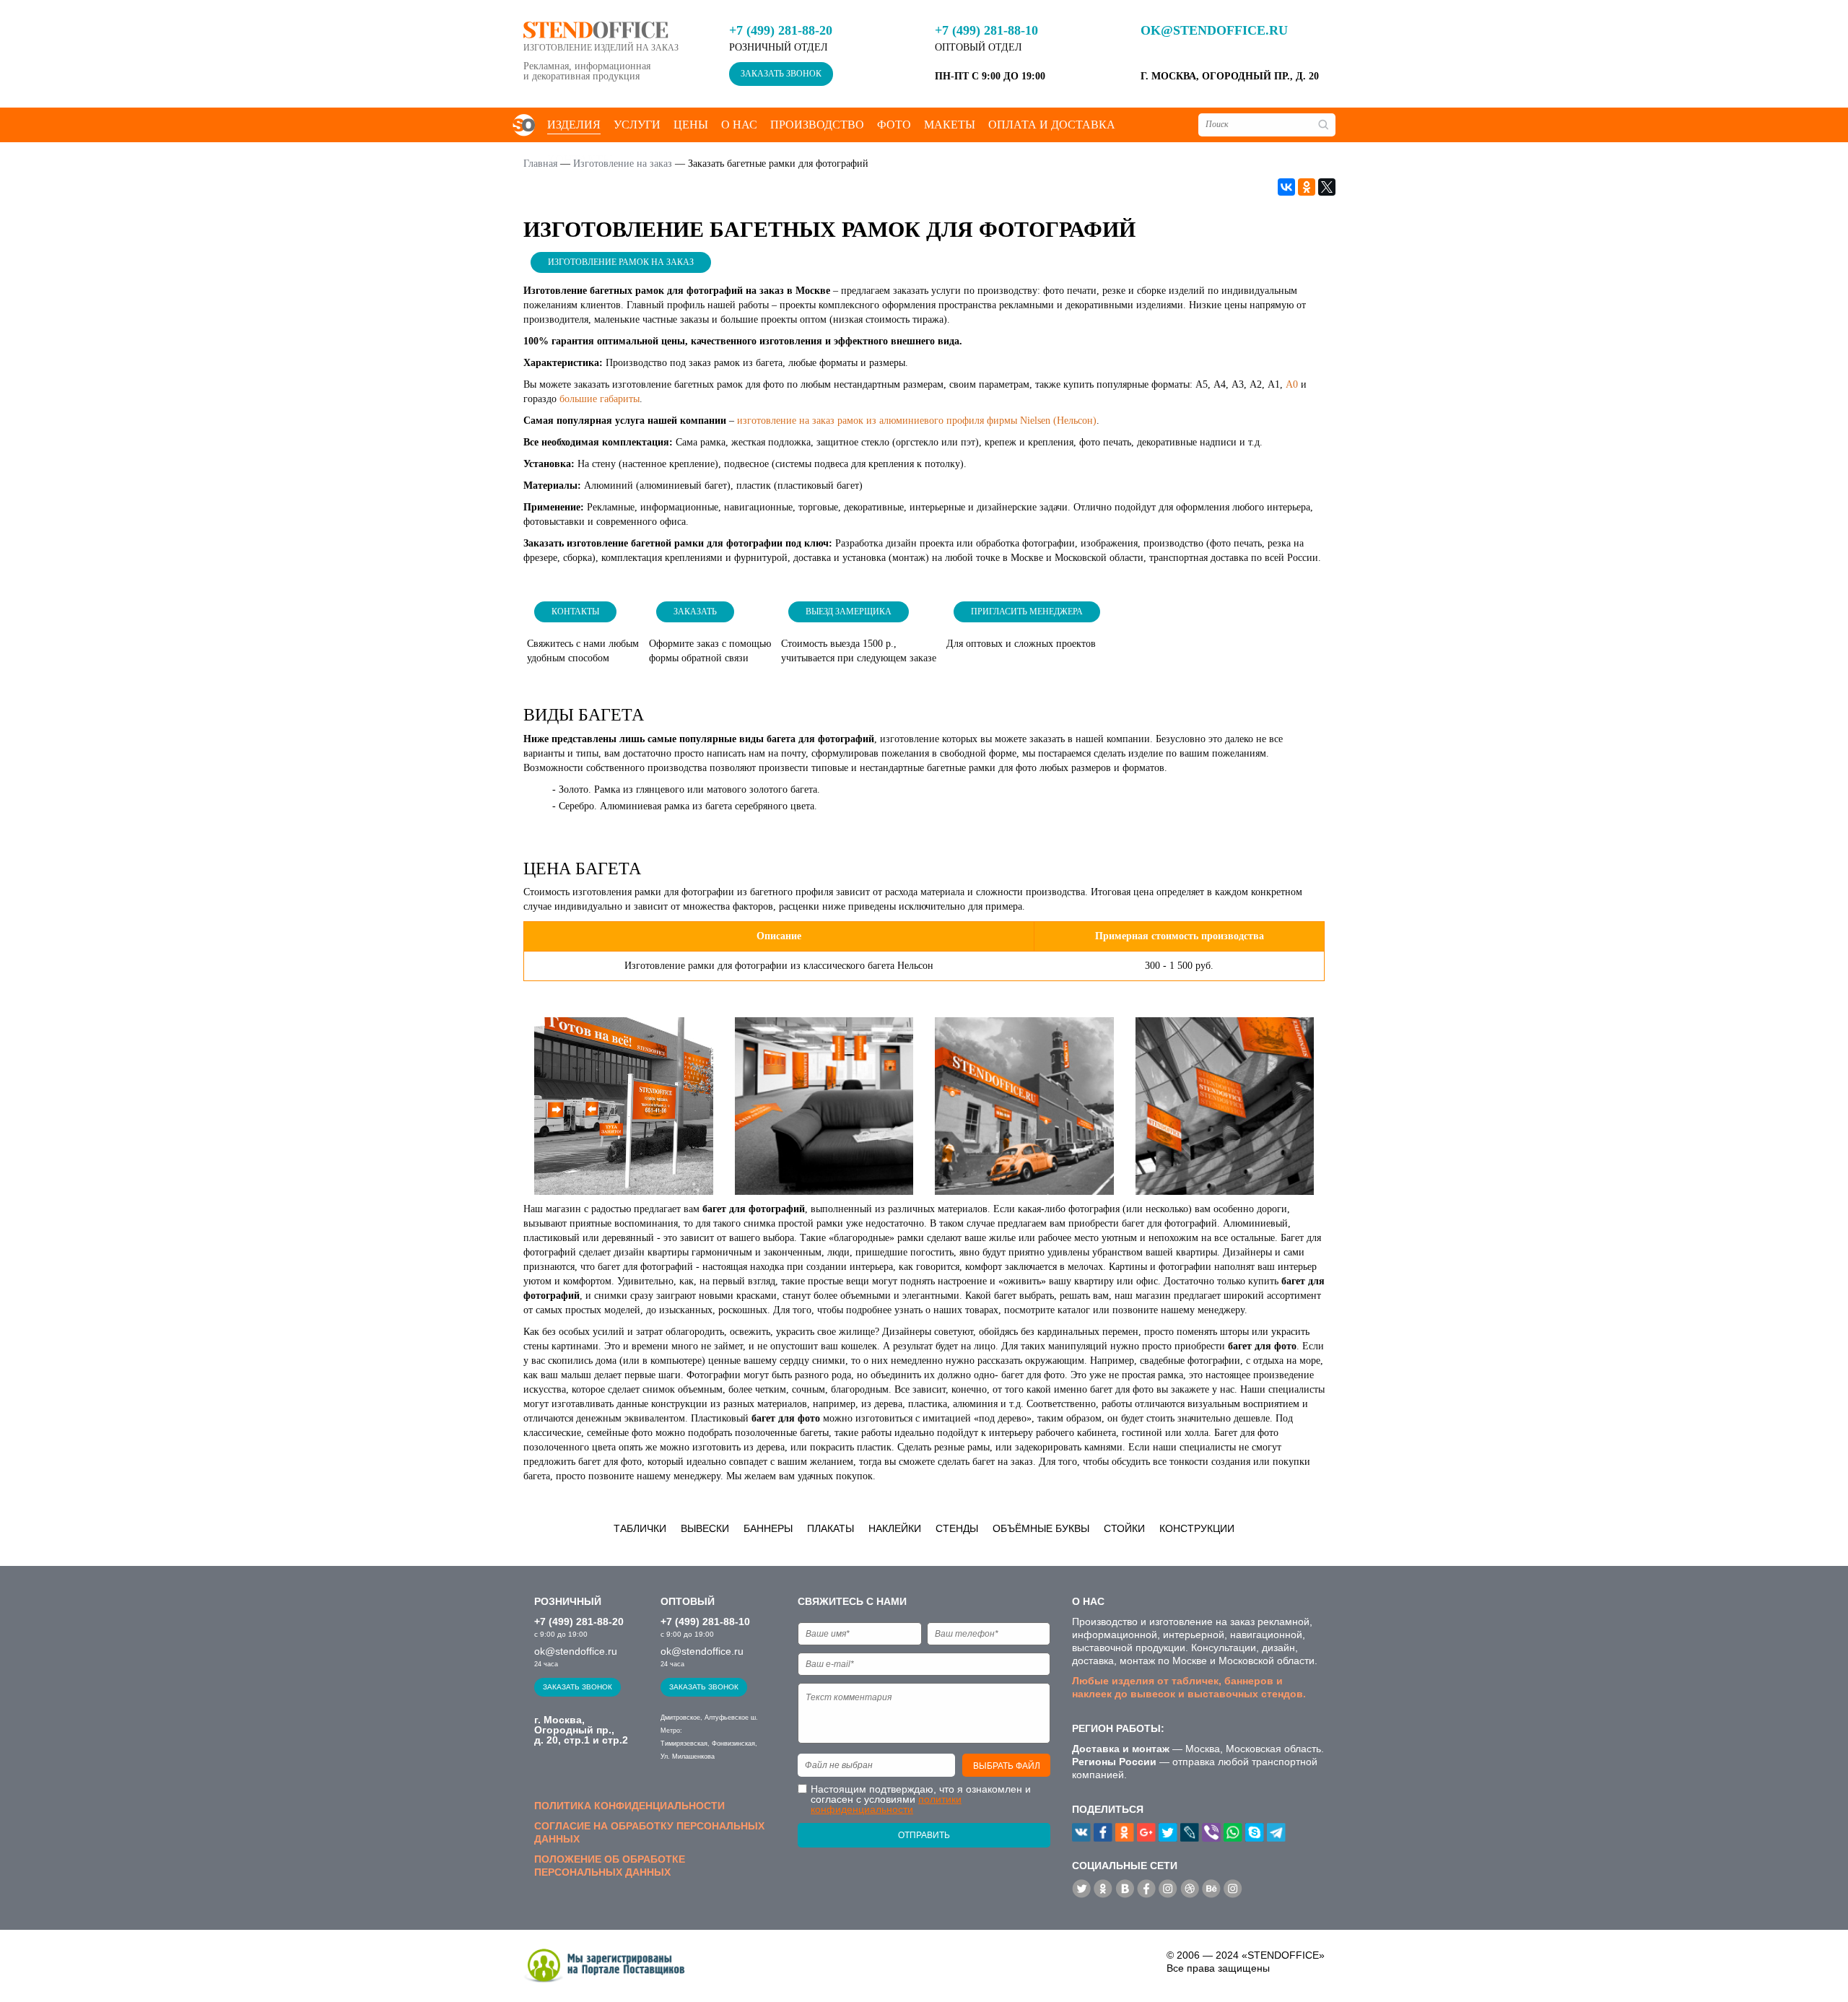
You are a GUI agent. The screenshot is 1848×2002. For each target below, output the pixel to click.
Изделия (574, 125)
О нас (739, 125)
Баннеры (768, 1528)
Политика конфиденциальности (629, 1806)
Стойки (1124, 1528)
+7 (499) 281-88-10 (986, 30)
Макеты (950, 125)
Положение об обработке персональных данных (610, 1866)
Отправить (924, 1835)
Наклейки (895, 1528)
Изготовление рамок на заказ (621, 262)
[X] (1327, 187)
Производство (817, 125)
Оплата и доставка (1052, 125)
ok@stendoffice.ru (1214, 30)
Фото (894, 125)
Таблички (640, 1528)
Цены (691, 125)
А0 (1292, 384)
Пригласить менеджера (1027, 612)
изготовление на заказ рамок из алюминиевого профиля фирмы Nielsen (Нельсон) (917, 421)
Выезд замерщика (849, 612)
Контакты (575, 612)
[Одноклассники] (1307, 187)
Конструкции (1197, 1528)
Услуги (637, 125)
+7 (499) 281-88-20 (781, 30)
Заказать (695, 612)
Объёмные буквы (1041, 1528)
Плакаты (831, 1528)
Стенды (957, 1528)
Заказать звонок (781, 74)
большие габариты (600, 399)
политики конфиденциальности (886, 1804)
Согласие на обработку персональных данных (649, 1832)
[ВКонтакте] (1286, 187)
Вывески (705, 1528)
